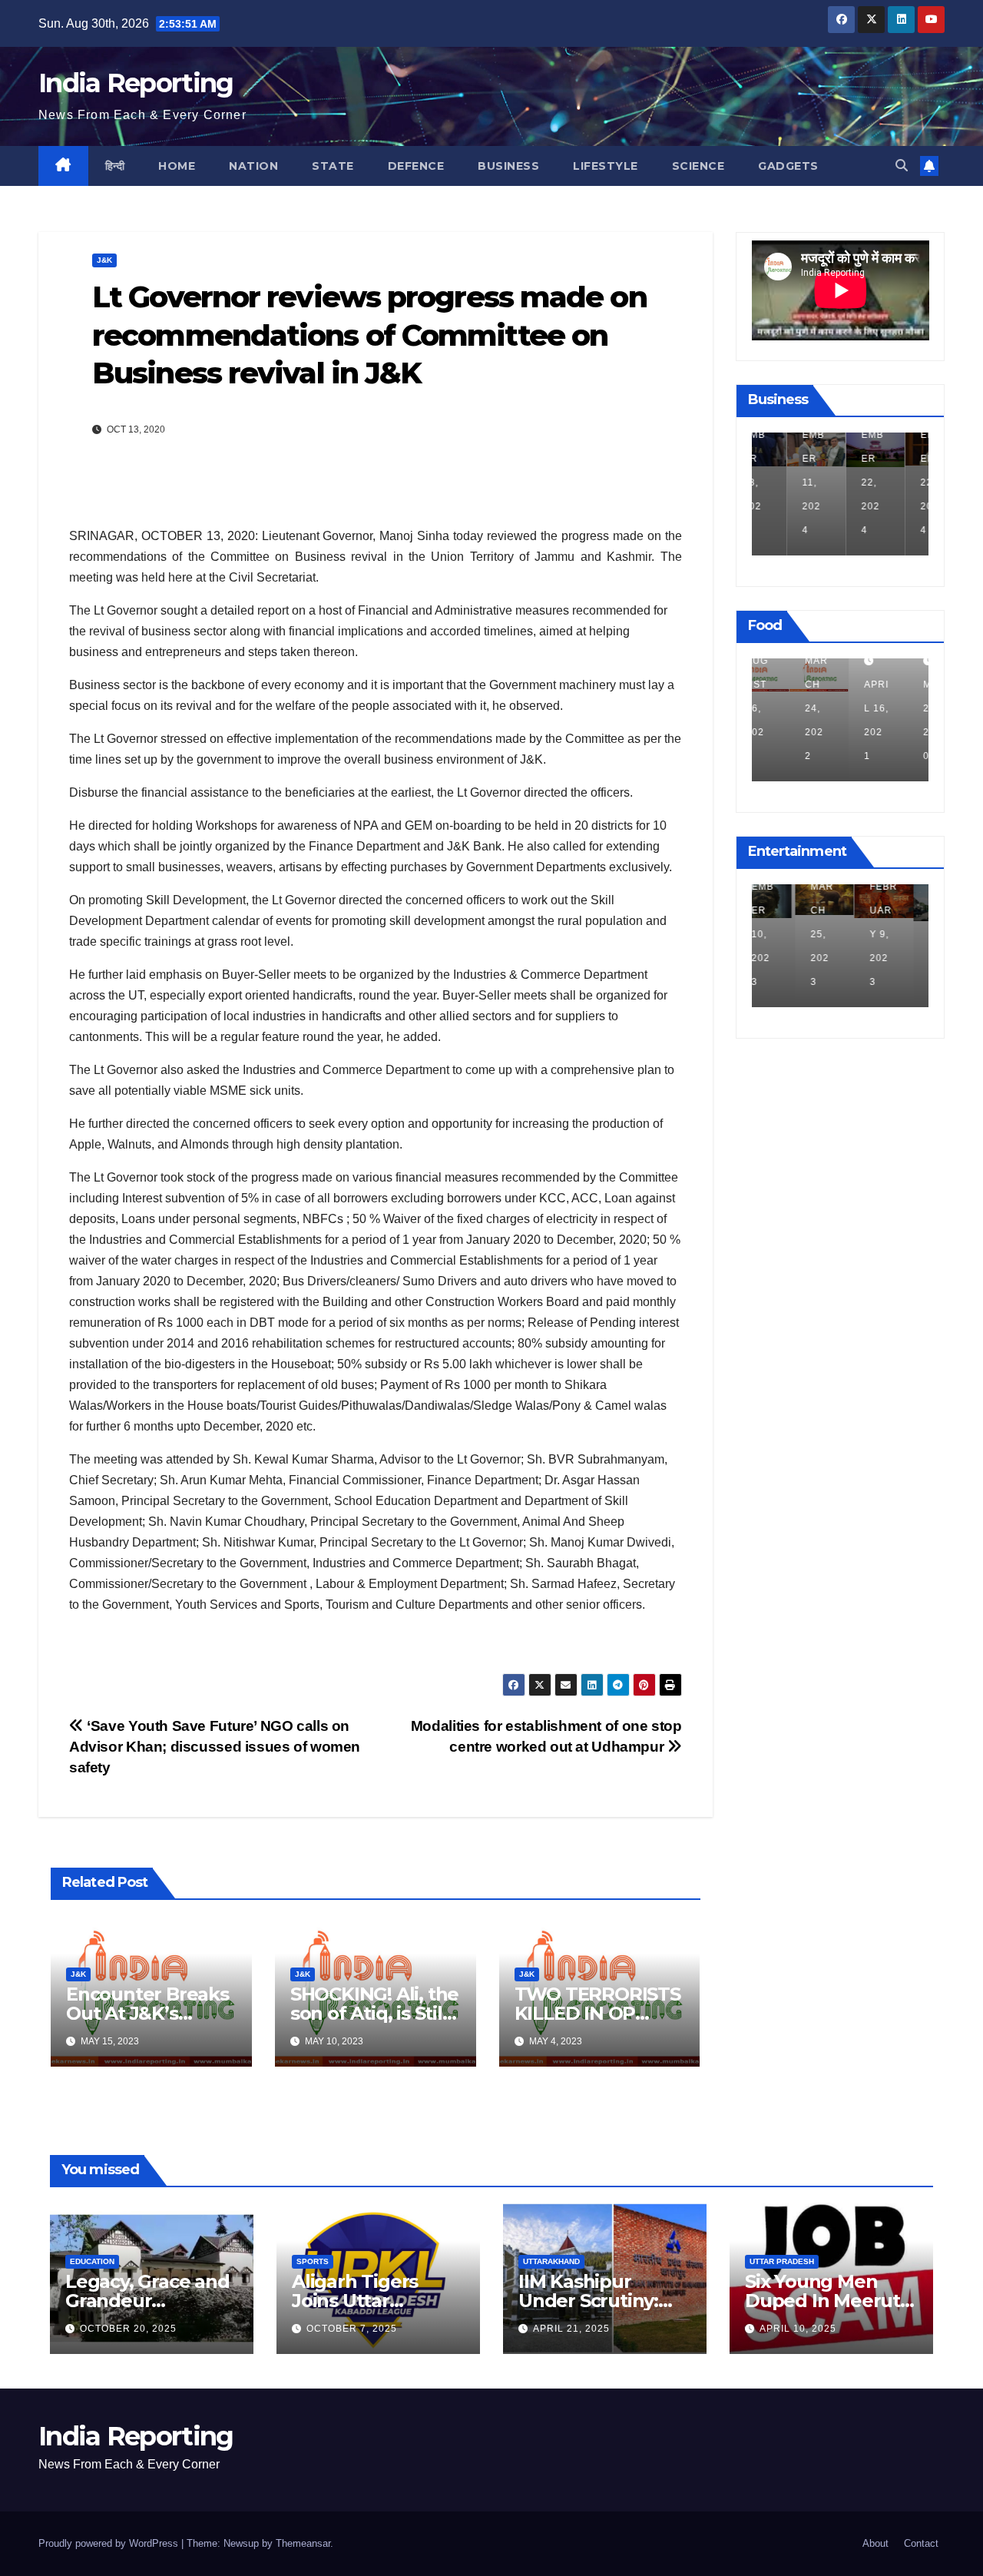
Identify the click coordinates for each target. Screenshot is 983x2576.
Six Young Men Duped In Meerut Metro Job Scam (822, 2301)
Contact (921, 2543)
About (875, 2543)
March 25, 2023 (779, 934)
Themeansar (303, 2543)
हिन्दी (115, 166)
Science (698, 166)
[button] (902, 166)
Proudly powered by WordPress (110, 2543)
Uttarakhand (551, 2261)
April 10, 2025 (798, 2329)
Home (177, 166)
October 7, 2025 (352, 2329)
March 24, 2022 (779, 708)
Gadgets (788, 166)
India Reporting (136, 83)
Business (508, 166)
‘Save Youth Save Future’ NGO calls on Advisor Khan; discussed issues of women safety (215, 1747)
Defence (416, 166)
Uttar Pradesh (782, 2261)
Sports (313, 2261)
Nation (253, 166)
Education (92, 2261)
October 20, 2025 (128, 2329)
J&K (104, 260)
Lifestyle (606, 166)
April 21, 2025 (571, 2329)
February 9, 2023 (840, 934)
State (333, 166)
